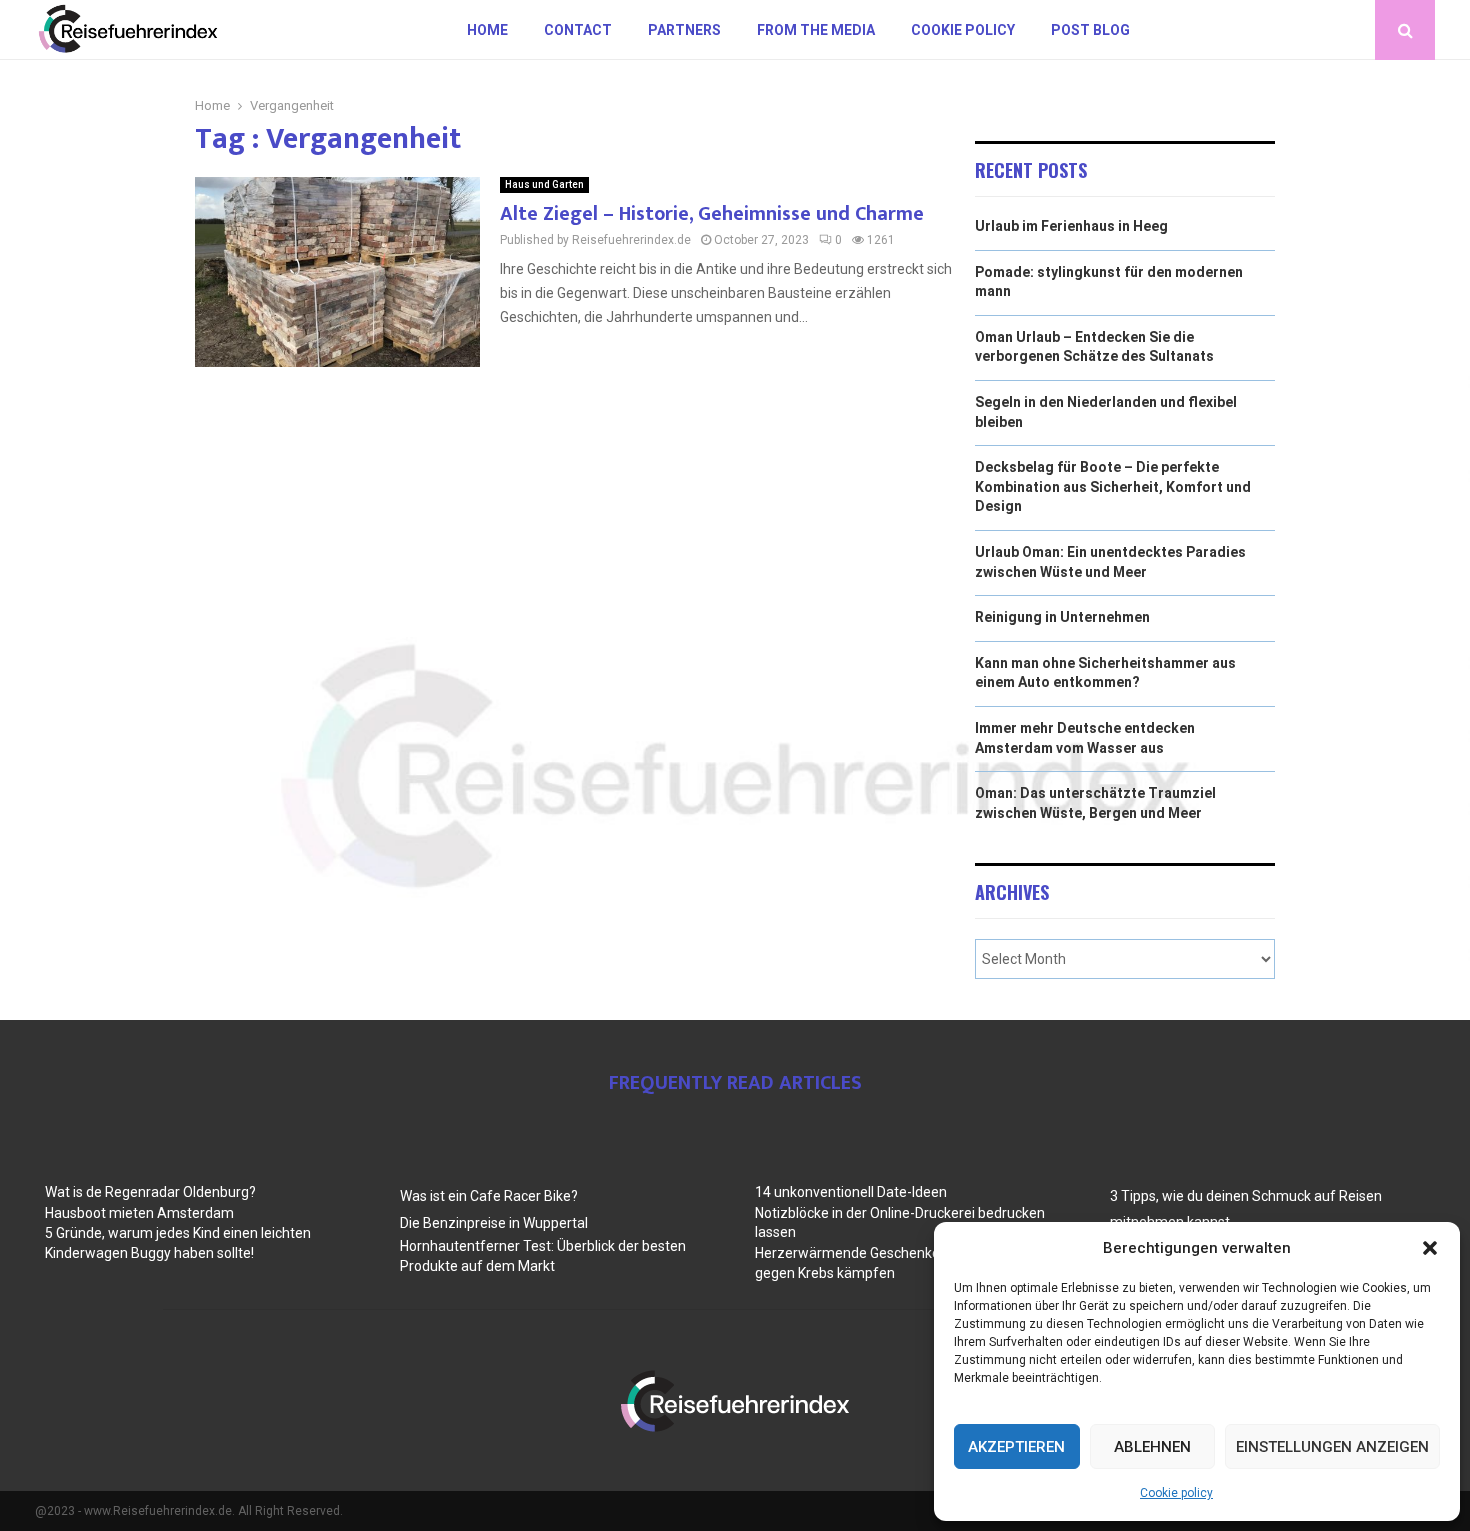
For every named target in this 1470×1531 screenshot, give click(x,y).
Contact (578, 30)
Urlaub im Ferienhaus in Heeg (1071, 226)
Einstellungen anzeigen (1332, 1447)
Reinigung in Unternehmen (1062, 617)
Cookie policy (1176, 1493)
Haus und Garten (544, 184)
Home (487, 30)
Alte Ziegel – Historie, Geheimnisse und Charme (712, 214)
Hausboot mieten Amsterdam (139, 1213)
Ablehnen (1152, 1447)
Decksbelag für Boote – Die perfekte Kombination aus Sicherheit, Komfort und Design (1113, 486)
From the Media (816, 30)
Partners (684, 30)
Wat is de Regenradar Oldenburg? (150, 1192)
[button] (1430, 1248)
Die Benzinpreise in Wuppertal (494, 1223)
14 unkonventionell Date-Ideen (851, 1192)
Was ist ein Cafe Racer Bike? (489, 1196)
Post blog (1090, 30)
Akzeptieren (1016, 1447)
